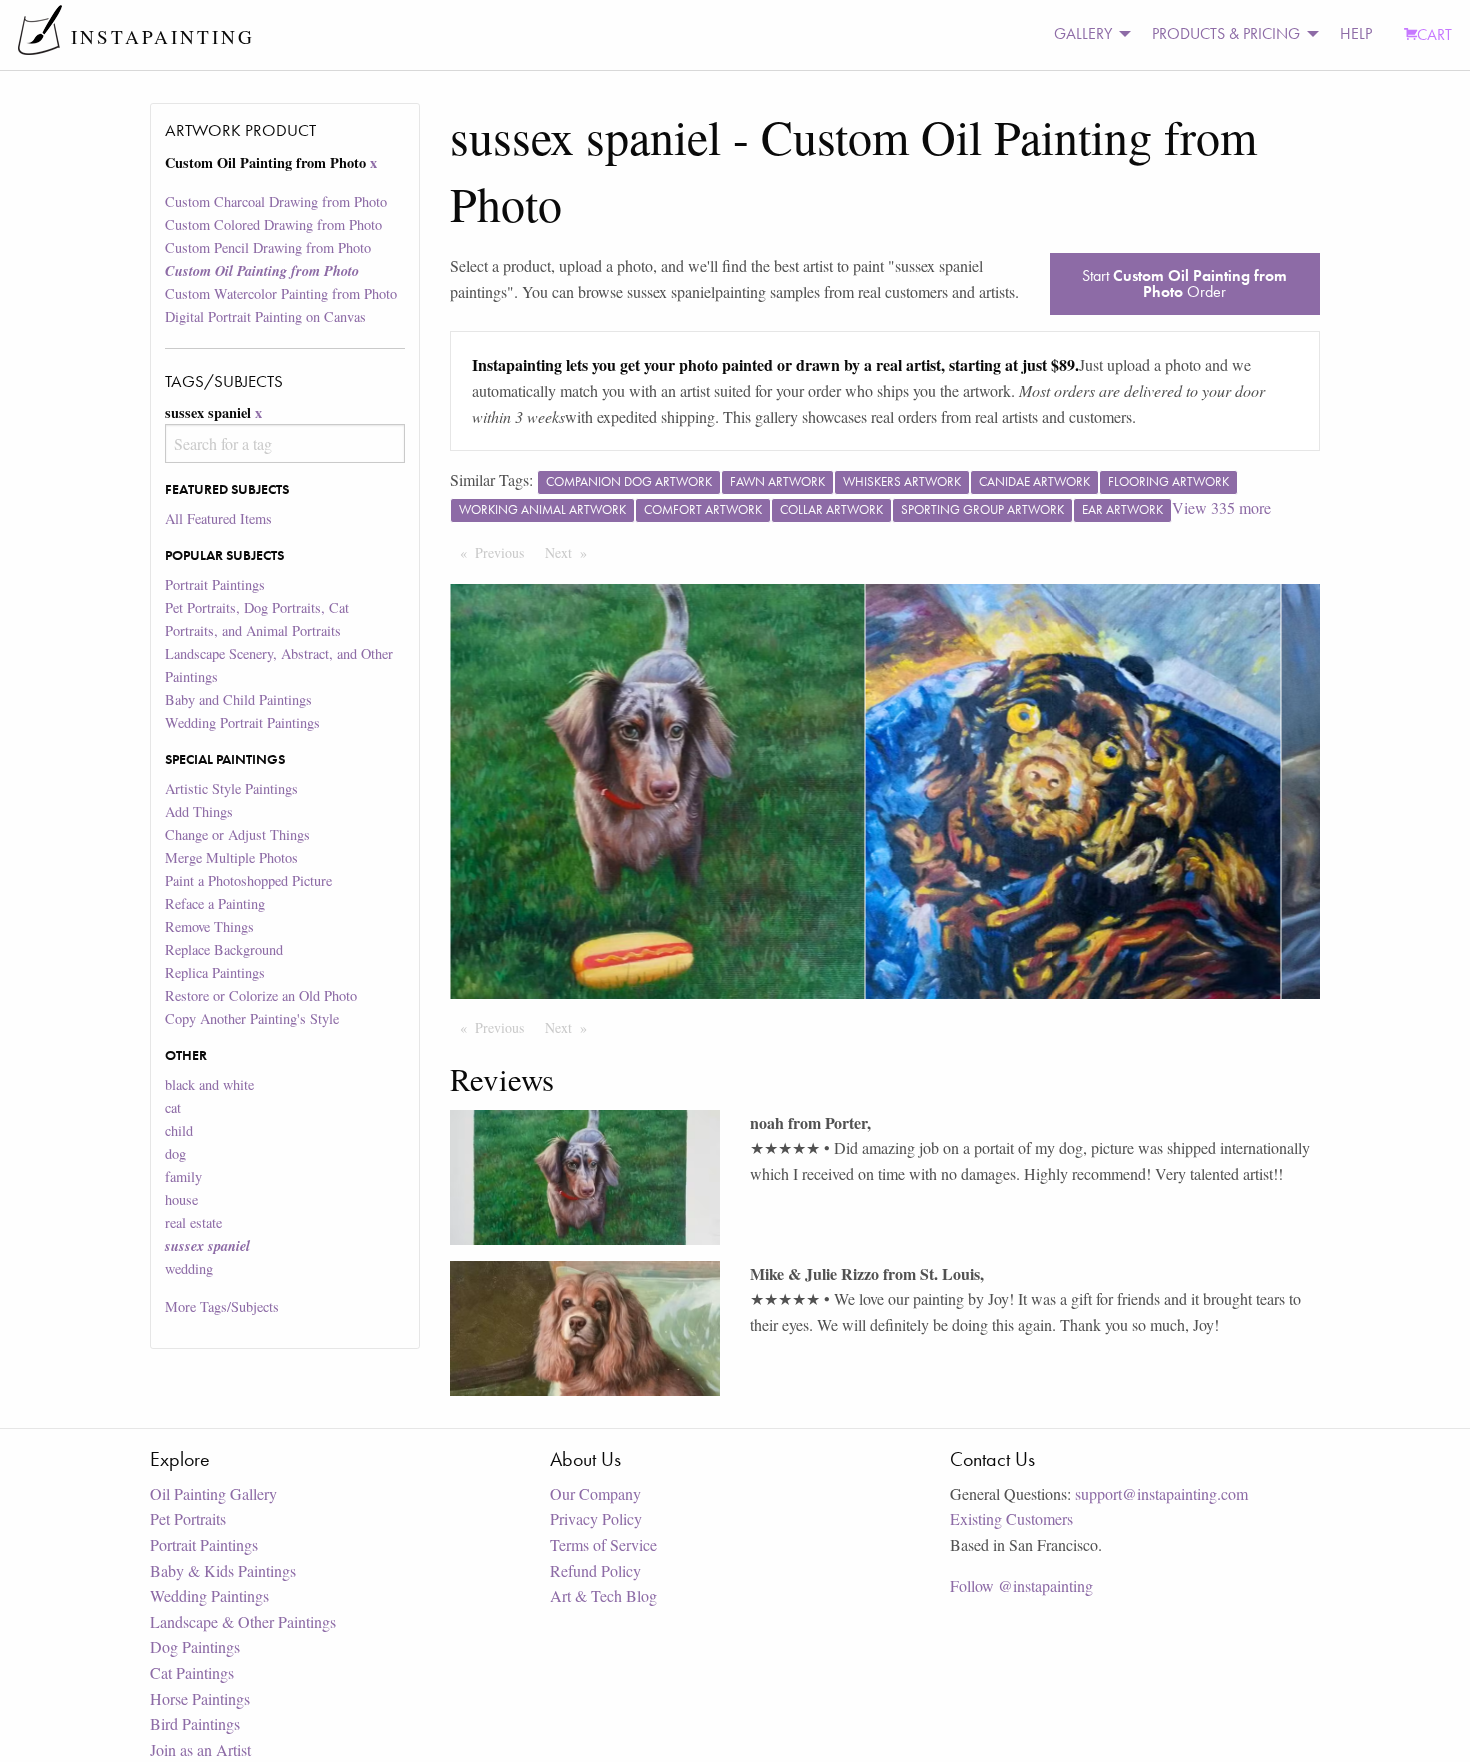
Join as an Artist (200, 1749)
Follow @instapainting (1021, 1585)
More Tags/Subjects (222, 1306)
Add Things (199, 811)
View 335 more (1221, 507)
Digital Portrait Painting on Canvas (265, 316)
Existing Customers (1011, 1518)
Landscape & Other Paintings (243, 1621)
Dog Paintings (195, 1646)
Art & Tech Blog (603, 1595)
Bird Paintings (195, 1723)
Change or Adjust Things (237, 834)
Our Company (595, 1493)
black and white (209, 1084)
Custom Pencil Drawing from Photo (268, 247)
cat (173, 1107)
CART (1434, 34)
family (183, 1176)
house (181, 1199)
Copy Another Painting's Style (252, 1018)
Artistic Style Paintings (231, 788)
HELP (1356, 33)
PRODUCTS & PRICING (1226, 33)
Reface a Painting (215, 903)
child (179, 1130)
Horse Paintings (200, 1698)
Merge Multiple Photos (231, 857)
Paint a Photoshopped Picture (248, 880)
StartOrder (1184, 283)
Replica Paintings (215, 972)
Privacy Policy (596, 1518)
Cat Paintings (192, 1672)
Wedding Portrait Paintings (242, 722)
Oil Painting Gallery (213, 1493)
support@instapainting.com (1161, 1493)
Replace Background (224, 949)
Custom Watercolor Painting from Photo (281, 293)
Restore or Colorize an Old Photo (261, 995)
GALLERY (1083, 33)
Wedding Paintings (209, 1595)
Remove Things (209, 926)
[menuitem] (1087, 34)
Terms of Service (603, 1544)
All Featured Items (218, 518)
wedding (189, 1268)
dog (175, 1153)
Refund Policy (595, 1570)
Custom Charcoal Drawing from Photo (276, 201)
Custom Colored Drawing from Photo (273, 224)
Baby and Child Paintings (238, 699)
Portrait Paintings (215, 584)
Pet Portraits (188, 1518)
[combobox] (284, 443)
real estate (193, 1222)
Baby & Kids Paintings (223, 1570)
